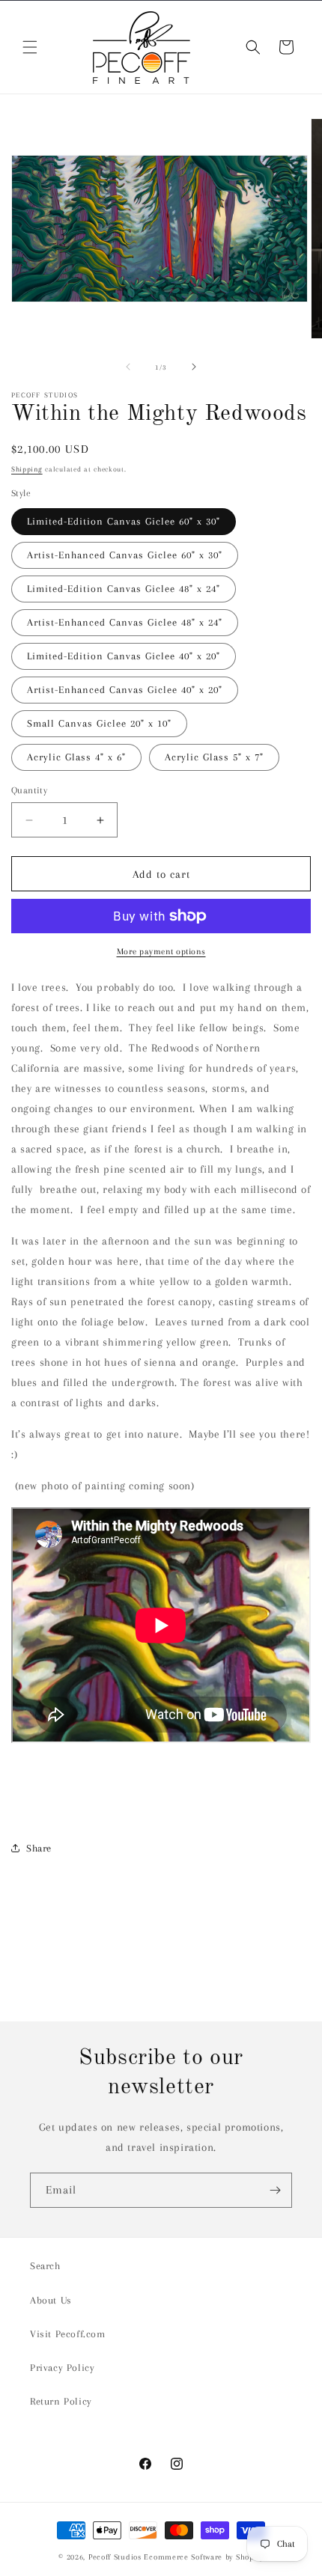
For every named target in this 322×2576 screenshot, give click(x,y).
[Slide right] (194, 367)
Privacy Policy (62, 2368)
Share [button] (39, 1848)
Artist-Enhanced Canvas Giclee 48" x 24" (125, 622)
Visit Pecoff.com (68, 2334)
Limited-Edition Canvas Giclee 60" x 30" (124, 521)
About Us (51, 2300)
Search (45, 2266)
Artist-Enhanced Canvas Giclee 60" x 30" (125, 555)
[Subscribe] (275, 2190)
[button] (30, 47)
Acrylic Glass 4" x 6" (76, 757)
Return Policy (61, 2401)
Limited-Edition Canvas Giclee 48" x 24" (124, 589)
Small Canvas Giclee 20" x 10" (99, 723)
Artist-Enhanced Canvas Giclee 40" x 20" (125, 690)
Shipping (27, 469)
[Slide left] (128, 367)
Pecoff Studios (115, 2557)
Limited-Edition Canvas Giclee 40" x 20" (124, 656)
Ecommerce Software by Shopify (203, 2557)
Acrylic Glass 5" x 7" (214, 757)
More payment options (161, 952)
